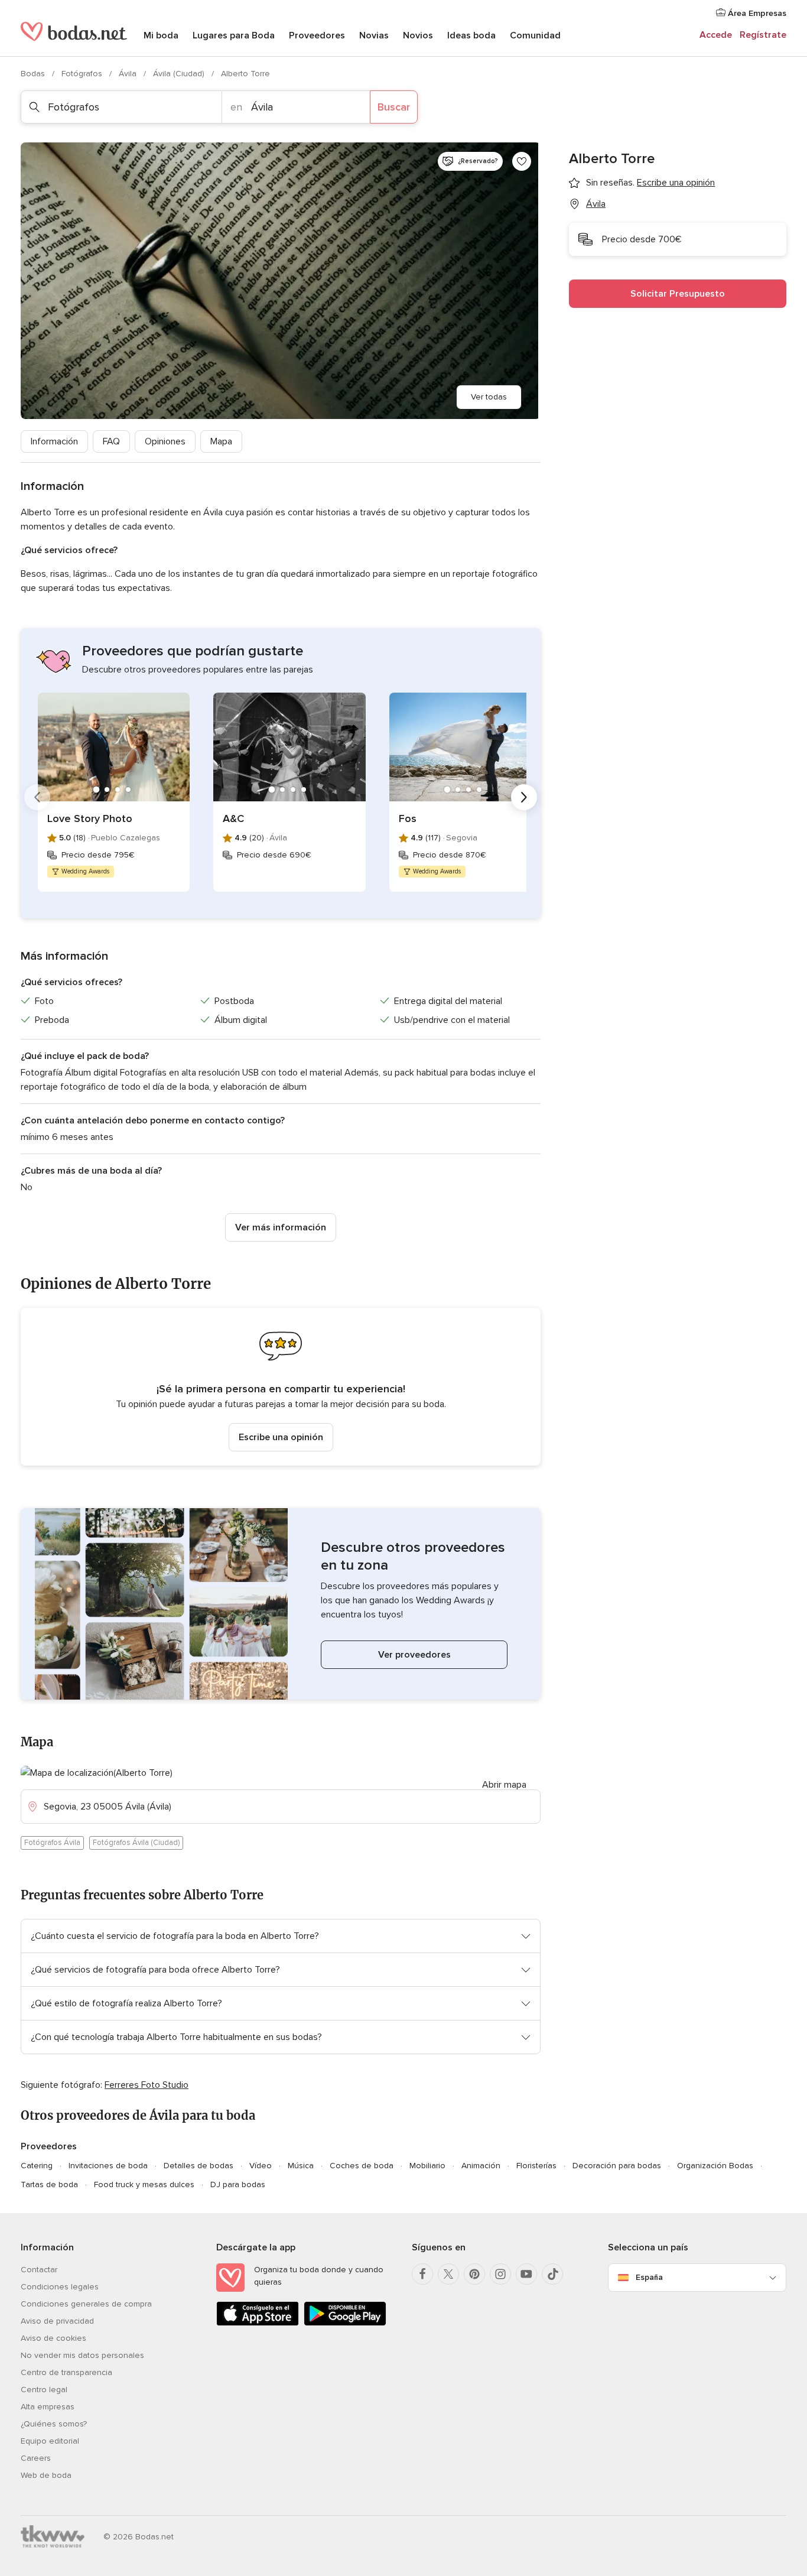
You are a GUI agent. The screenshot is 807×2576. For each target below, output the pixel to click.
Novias (374, 35)
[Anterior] (37, 797)
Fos (408, 818)
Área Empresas (756, 13)
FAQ (111, 441)
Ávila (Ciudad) (180, 74)
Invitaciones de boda (108, 2166)
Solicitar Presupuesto (678, 294)
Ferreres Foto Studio (147, 2085)
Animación (481, 2166)
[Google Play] (345, 2323)
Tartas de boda (49, 2184)
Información (54, 441)
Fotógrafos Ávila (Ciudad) (136, 1843)
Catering (37, 2166)
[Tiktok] (552, 2274)
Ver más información (281, 1227)
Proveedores (317, 35)
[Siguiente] (524, 797)
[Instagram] (500, 2274)
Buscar (394, 107)
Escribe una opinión (281, 1437)
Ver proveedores (414, 1655)
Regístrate (763, 35)
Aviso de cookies (53, 2338)
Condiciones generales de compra (86, 2304)
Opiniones (165, 441)
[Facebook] (422, 2274)
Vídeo (261, 2166)
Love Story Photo (90, 818)
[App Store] (258, 2323)
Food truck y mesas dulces (144, 2184)
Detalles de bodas (199, 2166)
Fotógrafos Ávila (52, 1843)
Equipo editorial (50, 2441)
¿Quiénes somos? (54, 2424)
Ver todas (489, 397)
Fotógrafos (83, 74)
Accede (716, 35)
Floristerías (536, 2166)
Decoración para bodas (617, 2166)
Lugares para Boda (234, 35)
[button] (281, 1387)
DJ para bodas (238, 2184)
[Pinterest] (474, 2274)
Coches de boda (362, 2166)
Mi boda (161, 35)
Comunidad (535, 35)
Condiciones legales (60, 2287)
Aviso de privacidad (57, 2321)
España (649, 2277)
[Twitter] (448, 2274)
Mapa (221, 441)
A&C (233, 818)
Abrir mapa (504, 1785)
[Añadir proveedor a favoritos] (522, 161)
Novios (418, 35)
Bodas (34, 74)
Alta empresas (48, 2407)
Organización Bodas (715, 2166)
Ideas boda (471, 35)
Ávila (129, 74)
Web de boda (46, 2475)
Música (301, 2166)
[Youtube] (526, 2274)
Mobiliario (427, 2166)
